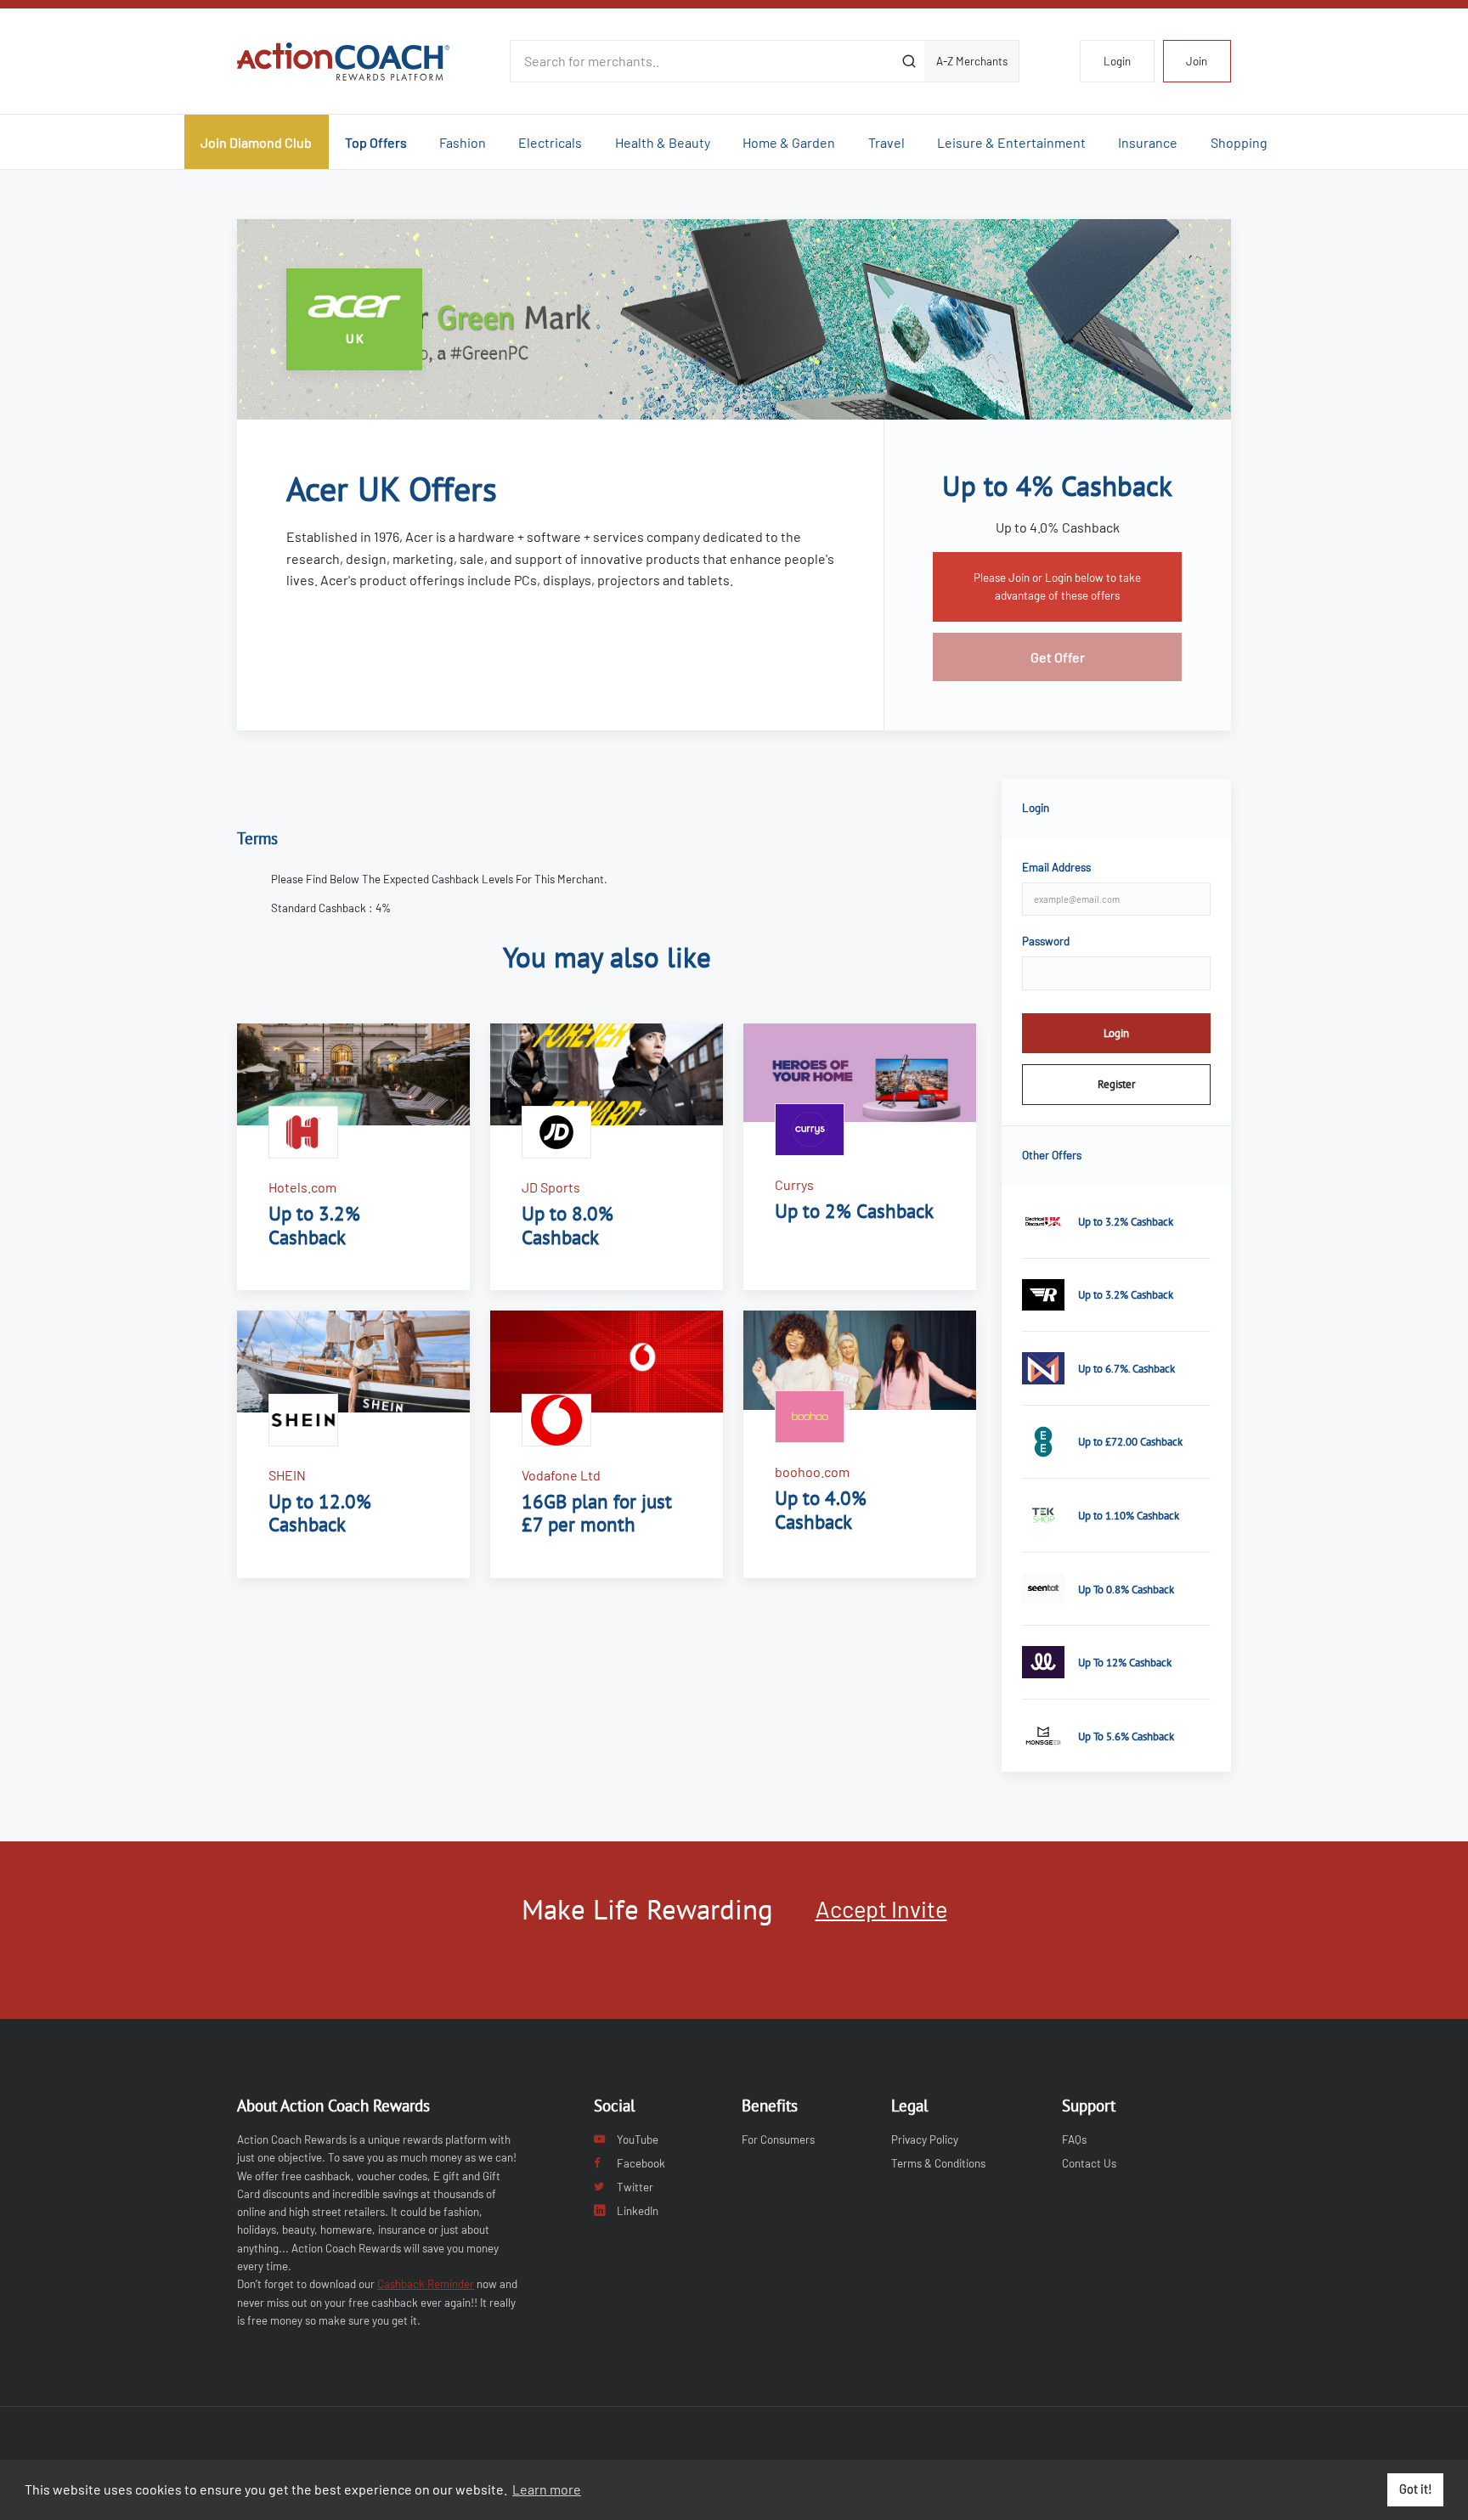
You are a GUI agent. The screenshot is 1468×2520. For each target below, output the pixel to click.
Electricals (550, 142)
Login (1117, 61)
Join (1197, 61)
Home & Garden (789, 142)
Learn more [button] (547, 2489)
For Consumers (778, 2139)
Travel (886, 142)
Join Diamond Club (256, 142)
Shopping (1239, 142)
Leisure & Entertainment (1011, 142)
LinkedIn (638, 2211)
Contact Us (1089, 2163)
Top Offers (376, 142)
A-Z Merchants (972, 61)
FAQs (1074, 2139)
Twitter (635, 2187)
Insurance (1148, 142)
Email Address (1056, 867)
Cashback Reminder (426, 2284)
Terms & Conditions (938, 2163)
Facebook (641, 2163)
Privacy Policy (925, 2139)
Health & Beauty (663, 142)
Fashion (463, 142)
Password (1046, 941)
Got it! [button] (1416, 2489)
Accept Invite (881, 1908)
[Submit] (909, 61)
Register (1116, 1084)
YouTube (638, 2139)
